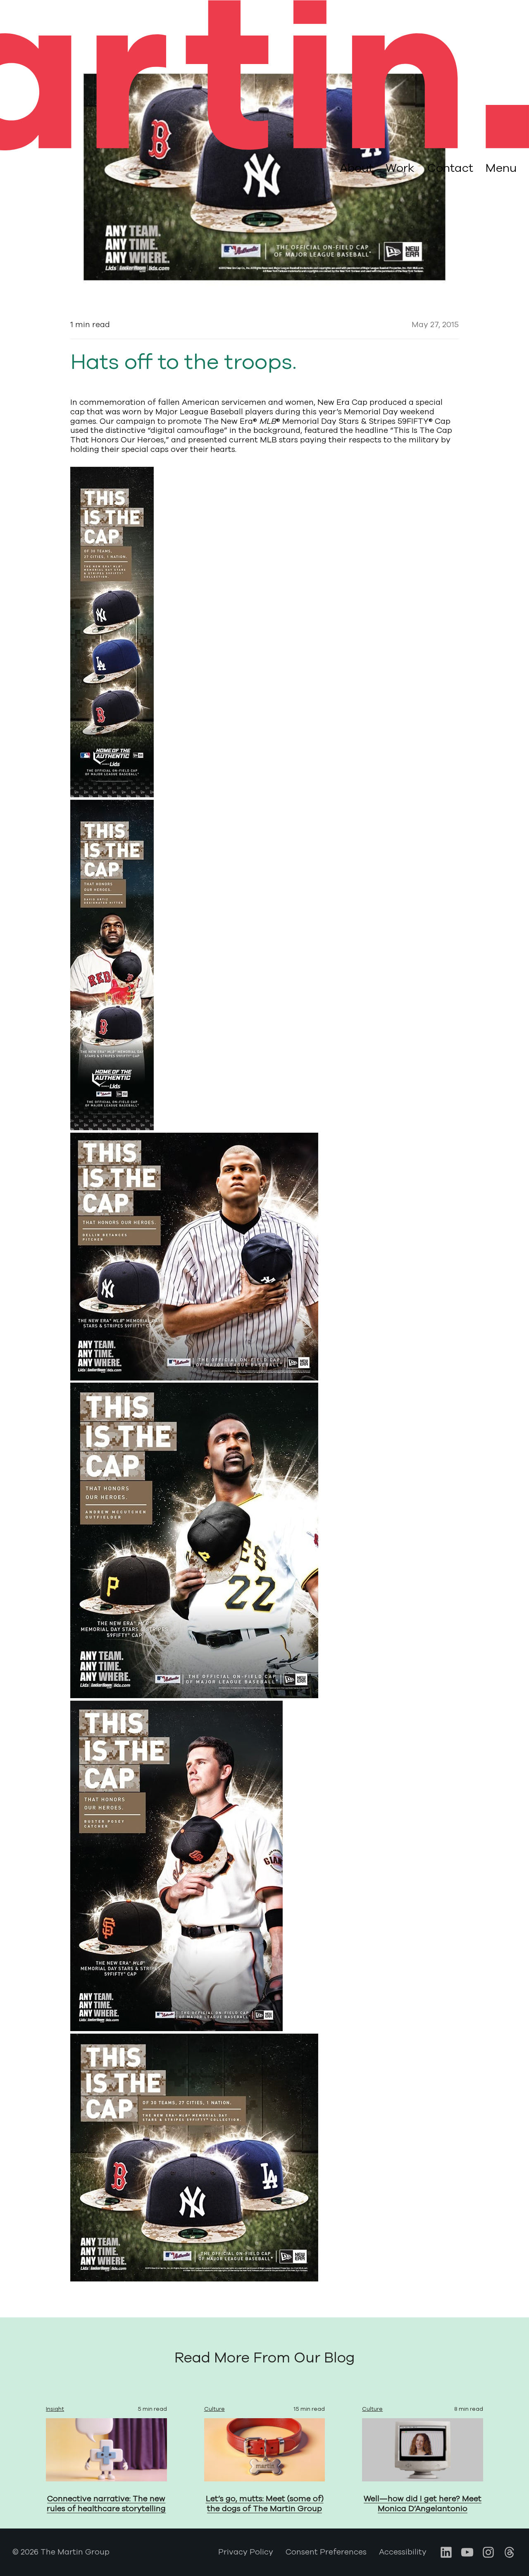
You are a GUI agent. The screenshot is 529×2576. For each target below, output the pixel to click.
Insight (55, 2409)
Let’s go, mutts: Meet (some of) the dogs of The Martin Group (265, 2504)
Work (400, 168)
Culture (214, 2409)
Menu (501, 169)
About (356, 168)
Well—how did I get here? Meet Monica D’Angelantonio (423, 2504)
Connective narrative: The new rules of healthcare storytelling (106, 2504)
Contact (450, 168)
